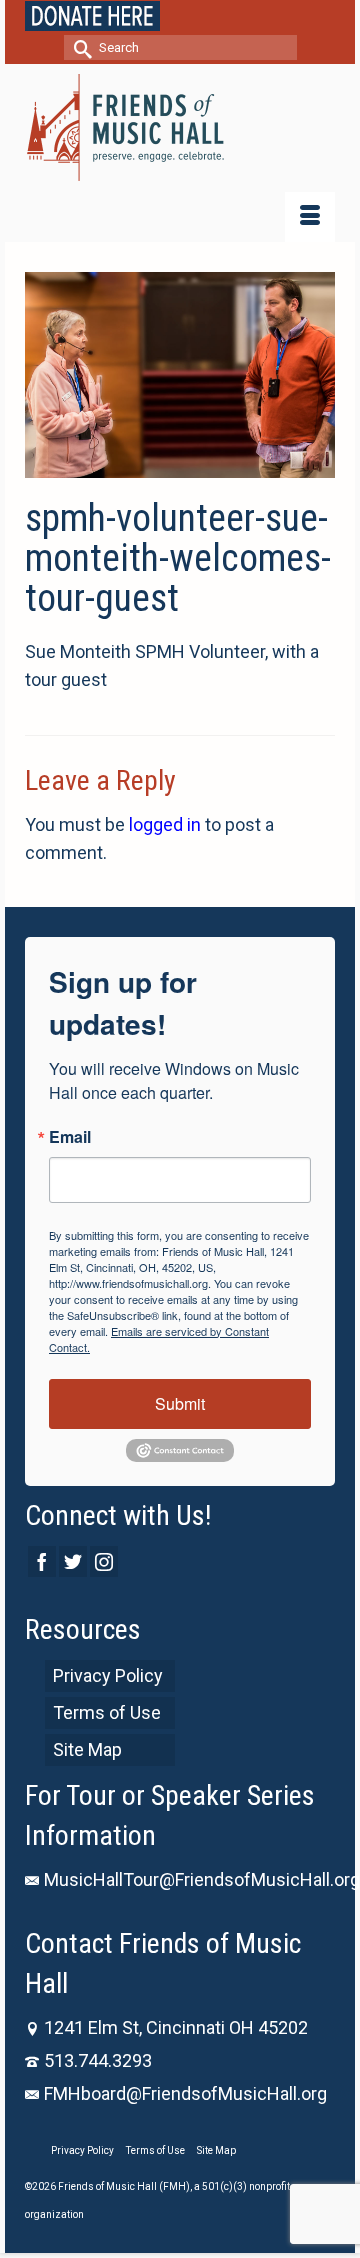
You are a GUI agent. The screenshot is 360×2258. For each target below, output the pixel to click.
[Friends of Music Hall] (180, 127)
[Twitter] (73, 1561)
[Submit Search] (79, 47)
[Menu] (310, 217)
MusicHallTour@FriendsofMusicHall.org (202, 1879)
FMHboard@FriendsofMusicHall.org (185, 2093)
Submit (180, 1403)
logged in (165, 824)
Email (70, 1137)
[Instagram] (104, 1561)
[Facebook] (42, 1561)
